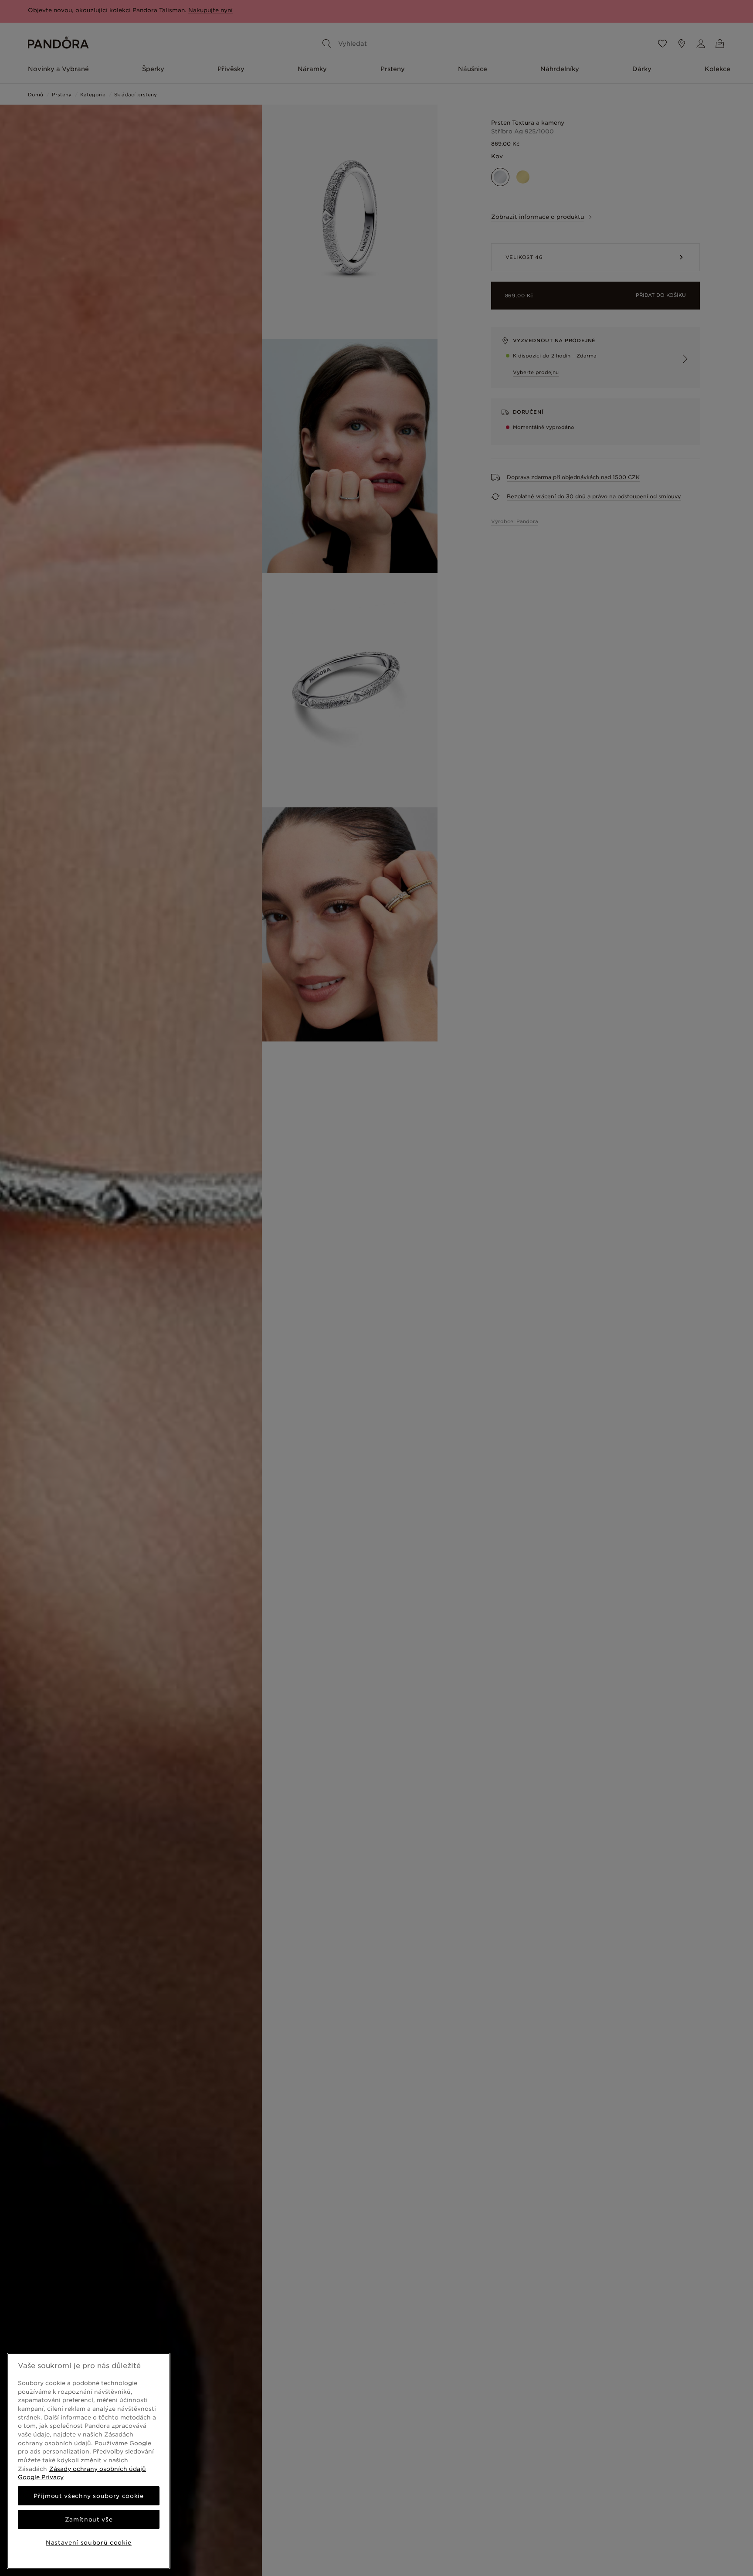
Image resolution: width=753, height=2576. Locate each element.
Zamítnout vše (89, 2519)
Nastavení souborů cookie (89, 2542)
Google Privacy (41, 2477)
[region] (89, 2461)
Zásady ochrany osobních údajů (98, 2469)
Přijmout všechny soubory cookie (88, 2496)
